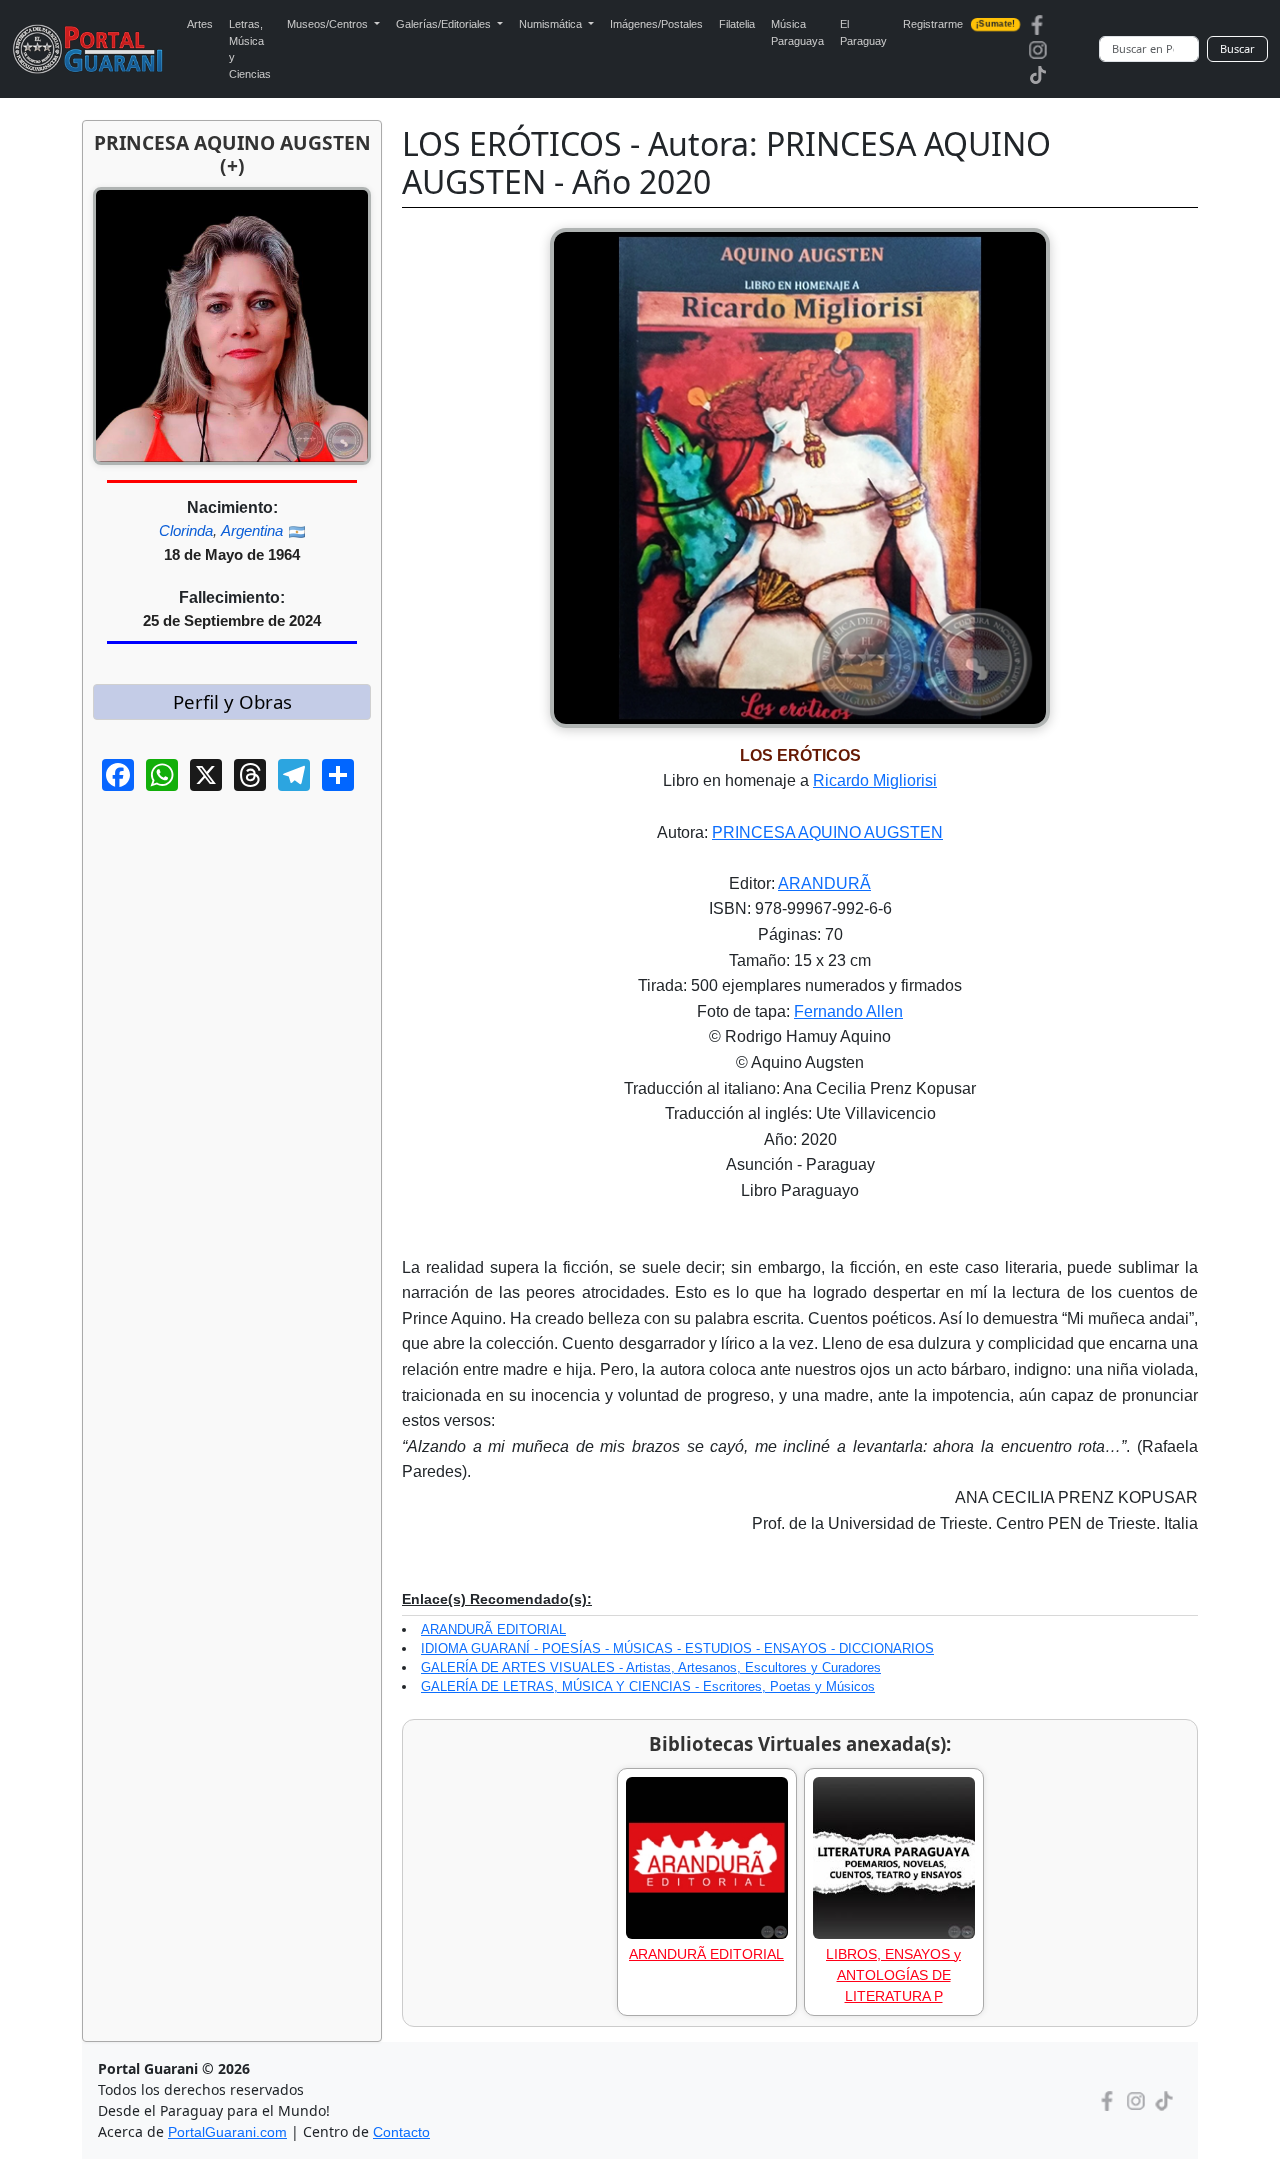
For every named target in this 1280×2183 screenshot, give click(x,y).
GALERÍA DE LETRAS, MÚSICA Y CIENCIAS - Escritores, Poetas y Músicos (648, 1686)
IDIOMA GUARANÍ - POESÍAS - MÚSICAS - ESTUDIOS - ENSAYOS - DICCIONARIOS (677, 1648)
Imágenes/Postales (656, 24)
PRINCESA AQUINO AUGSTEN (827, 832)
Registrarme (959, 24)
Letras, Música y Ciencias (250, 49)
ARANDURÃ (824, 883)
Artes (200, 24)
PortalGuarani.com (227, 2132)
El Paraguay (863, 32)
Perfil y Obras (232, 701)
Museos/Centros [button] (329, 24)
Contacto (401, 2132)
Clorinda (186, 530)
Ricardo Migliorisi (875, 780)
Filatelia (737, 24)
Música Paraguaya (797, 32)
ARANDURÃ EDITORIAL (493, 1629)
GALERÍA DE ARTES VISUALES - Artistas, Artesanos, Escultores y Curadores (651, 1667)
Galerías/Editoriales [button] (445, 24)
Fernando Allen (848, 1011)
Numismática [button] (552, 24)
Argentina (252, 530)
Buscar (1237, 48)
